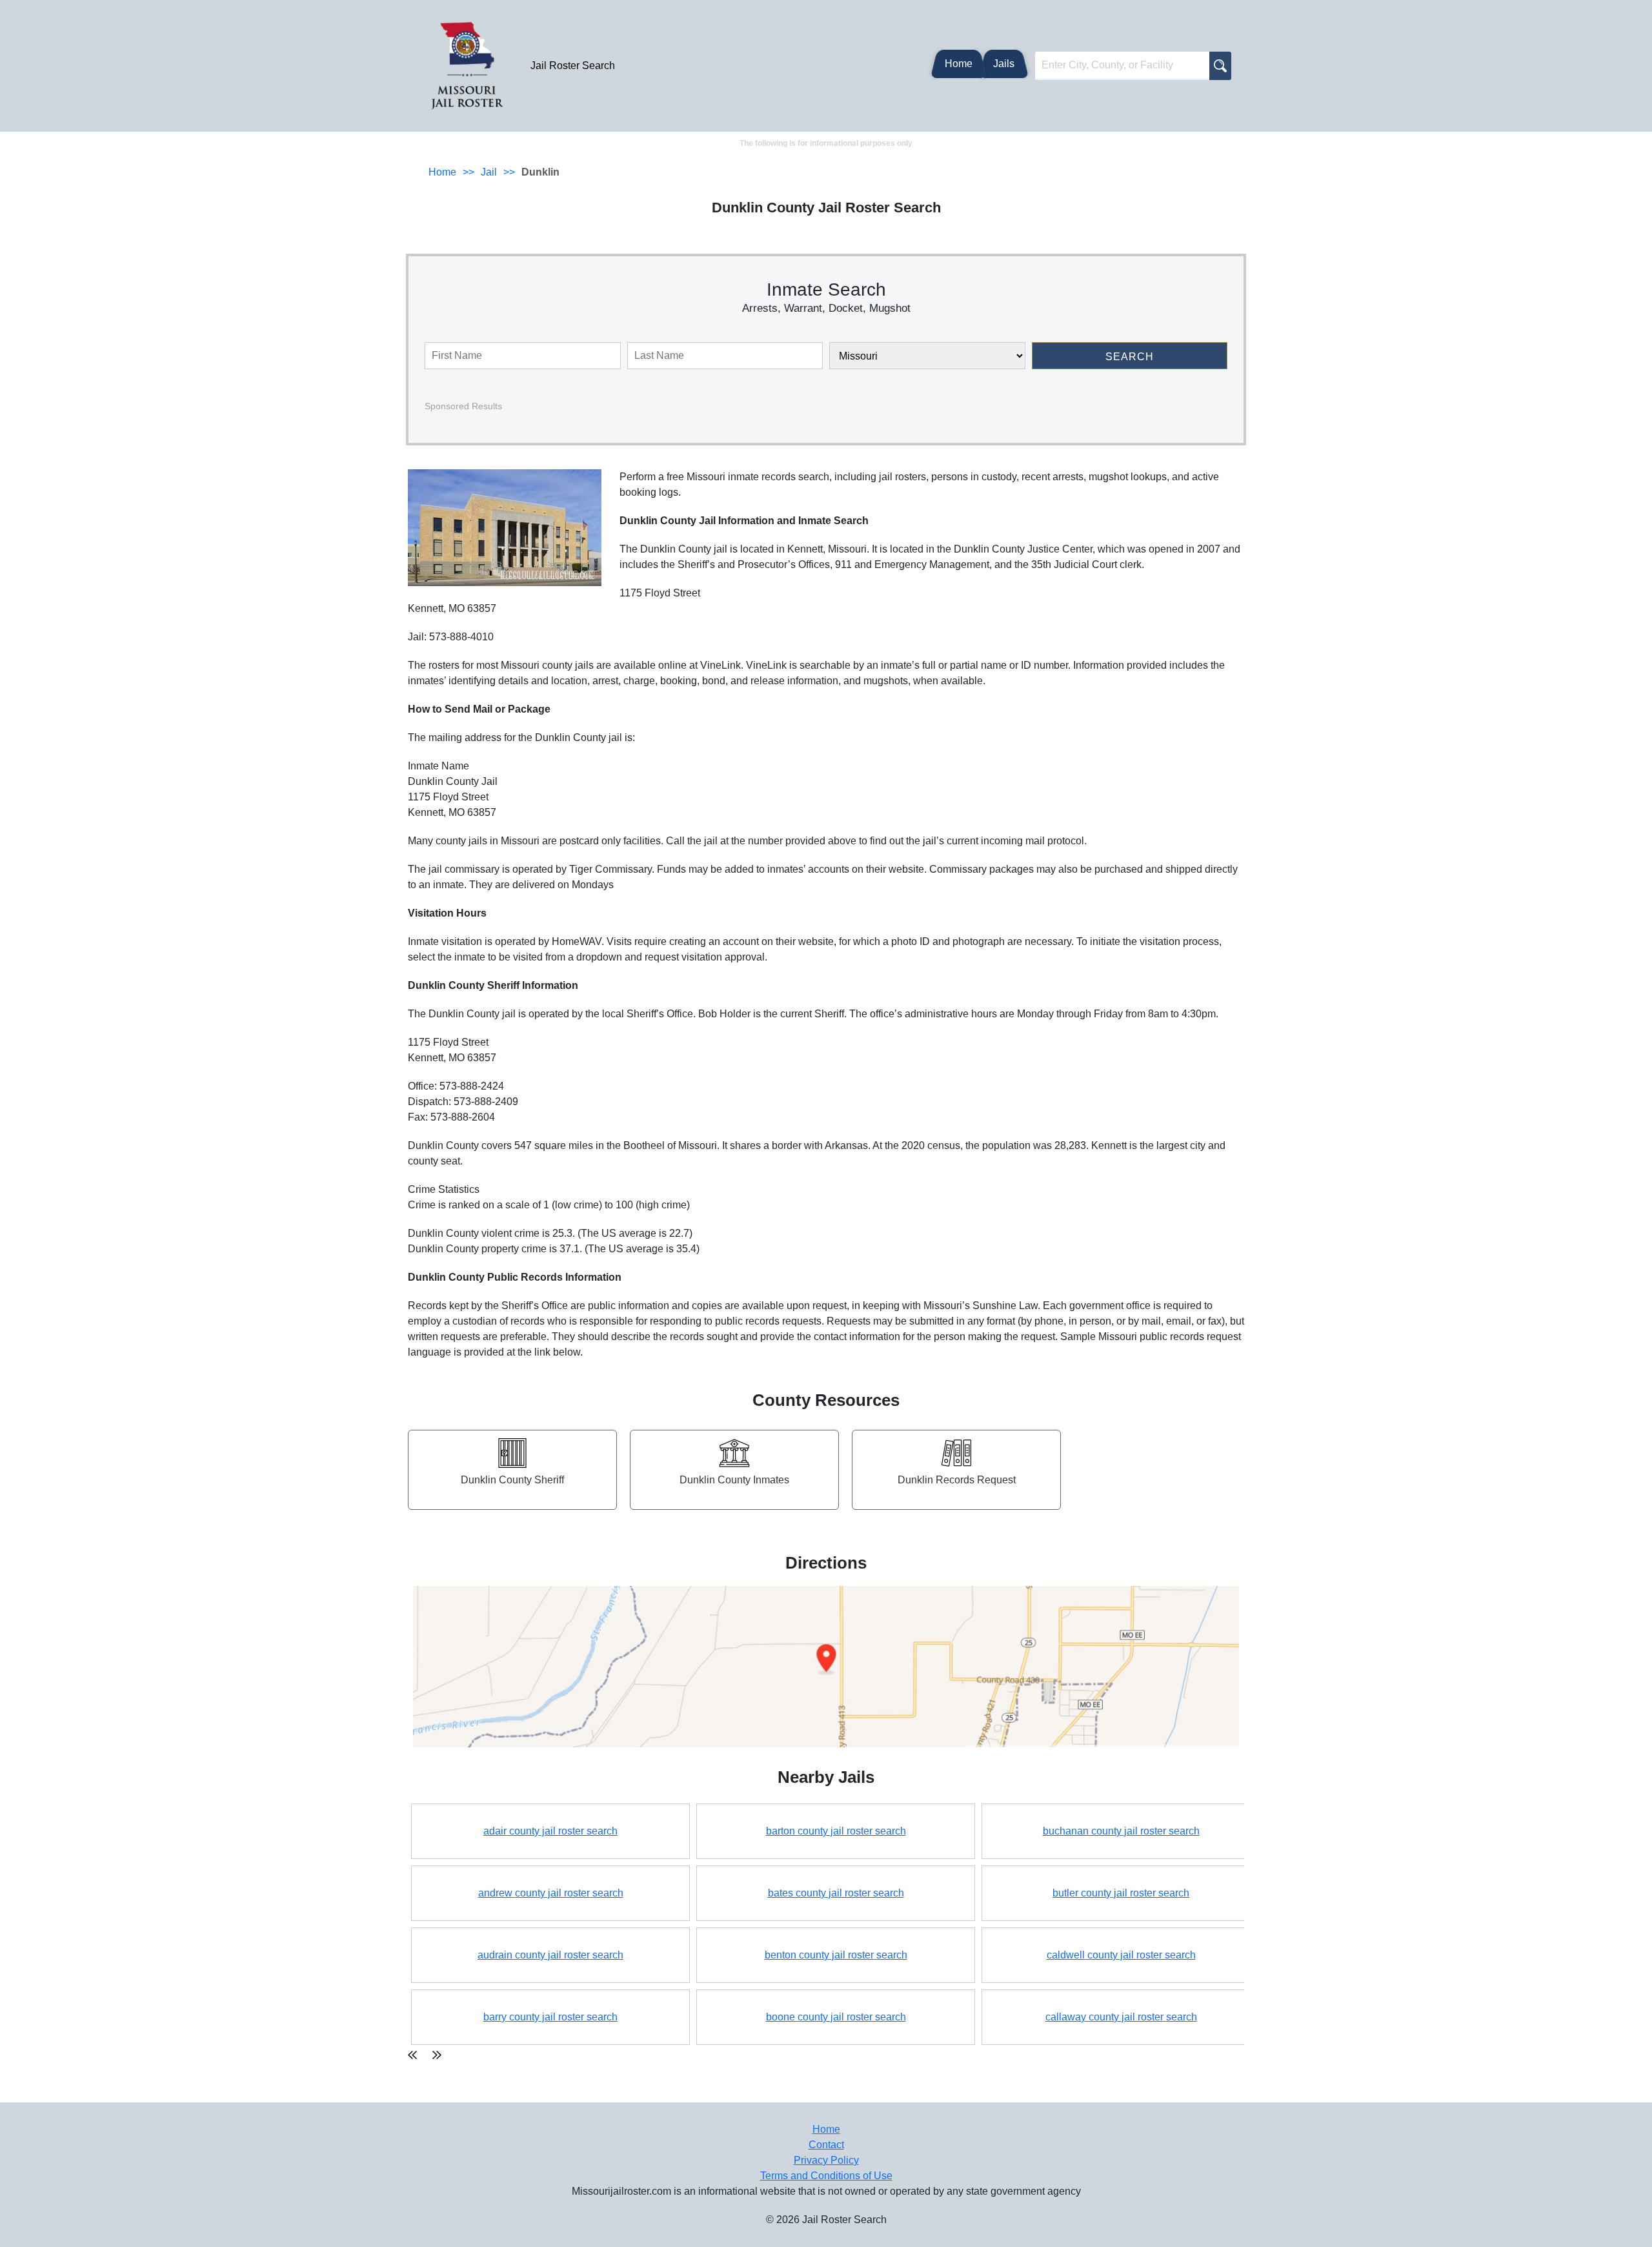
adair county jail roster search (550, 1831)
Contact (826, 2145)
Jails (1004, 64)
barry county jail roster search (550, 2017)
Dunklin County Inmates (734, 1480)
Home (959, 64)
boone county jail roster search (836, 2017)
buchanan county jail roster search (1121, 1831)
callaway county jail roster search (1121, 2017)
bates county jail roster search (836, 1893)
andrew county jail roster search (551, 1893)
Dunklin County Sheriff (512, 1480)
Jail (489, 172)
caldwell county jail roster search (1121, 1955)
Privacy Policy (826, 2160)
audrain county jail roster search (550, 1955)
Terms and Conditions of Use (826, 2176)
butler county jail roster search (1121, 1893)
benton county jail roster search (836, 1955)
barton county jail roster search (836, 1831)
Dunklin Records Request (957, 1480)
